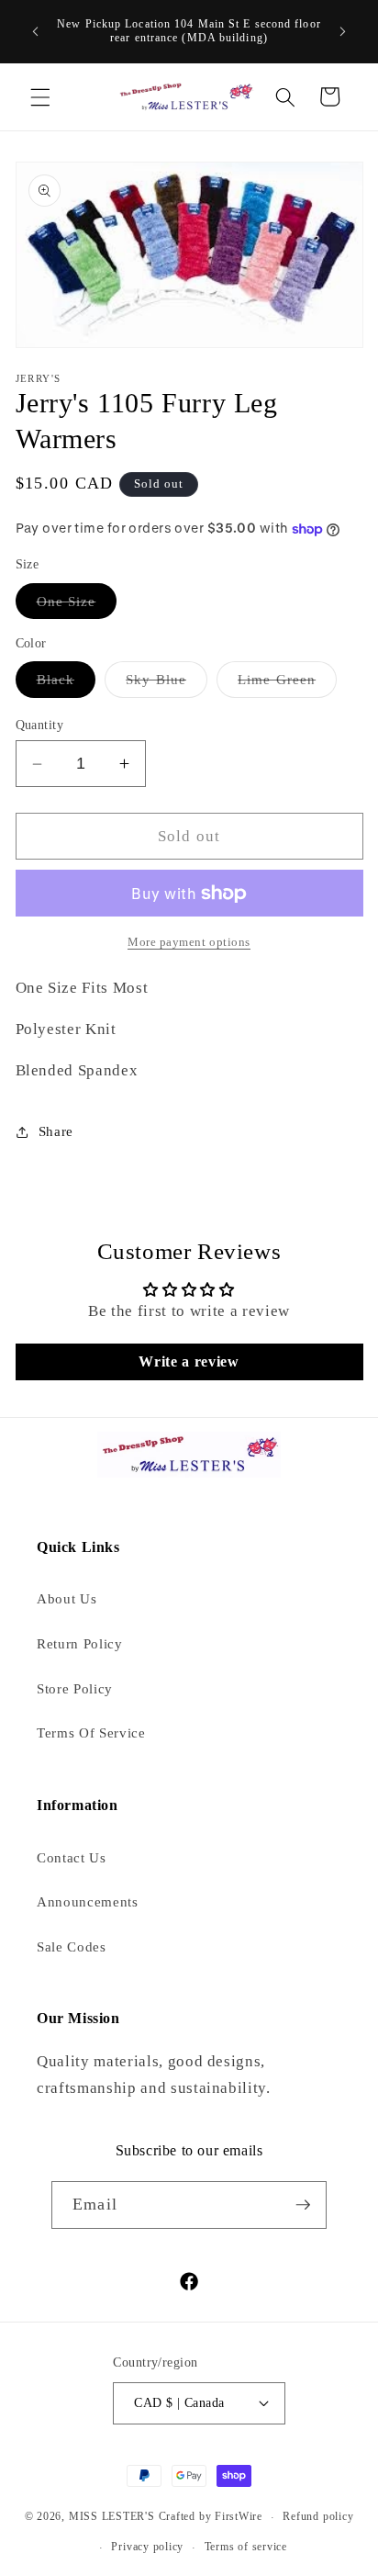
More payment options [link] (189, 942)
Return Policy (80, 1643)
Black (67, 684)
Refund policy (318, 2516)
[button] (40, 96)
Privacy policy (147, 2547)
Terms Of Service (91, 1732)
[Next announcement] (343, 31)
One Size (77, 606)
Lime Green (287, 684)
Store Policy (75, 1688)
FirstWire (237, 2517)
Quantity (40, 725)
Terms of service (246, 2547)
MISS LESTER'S (114, 2517)
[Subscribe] (303, 2205)
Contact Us (72, 1857)
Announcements (88, 1901)
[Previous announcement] (36, 31)
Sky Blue (167, 684)
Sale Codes (72, 1946)
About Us (67, 1598)
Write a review (189, 1361)
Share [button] (56, 1131)
